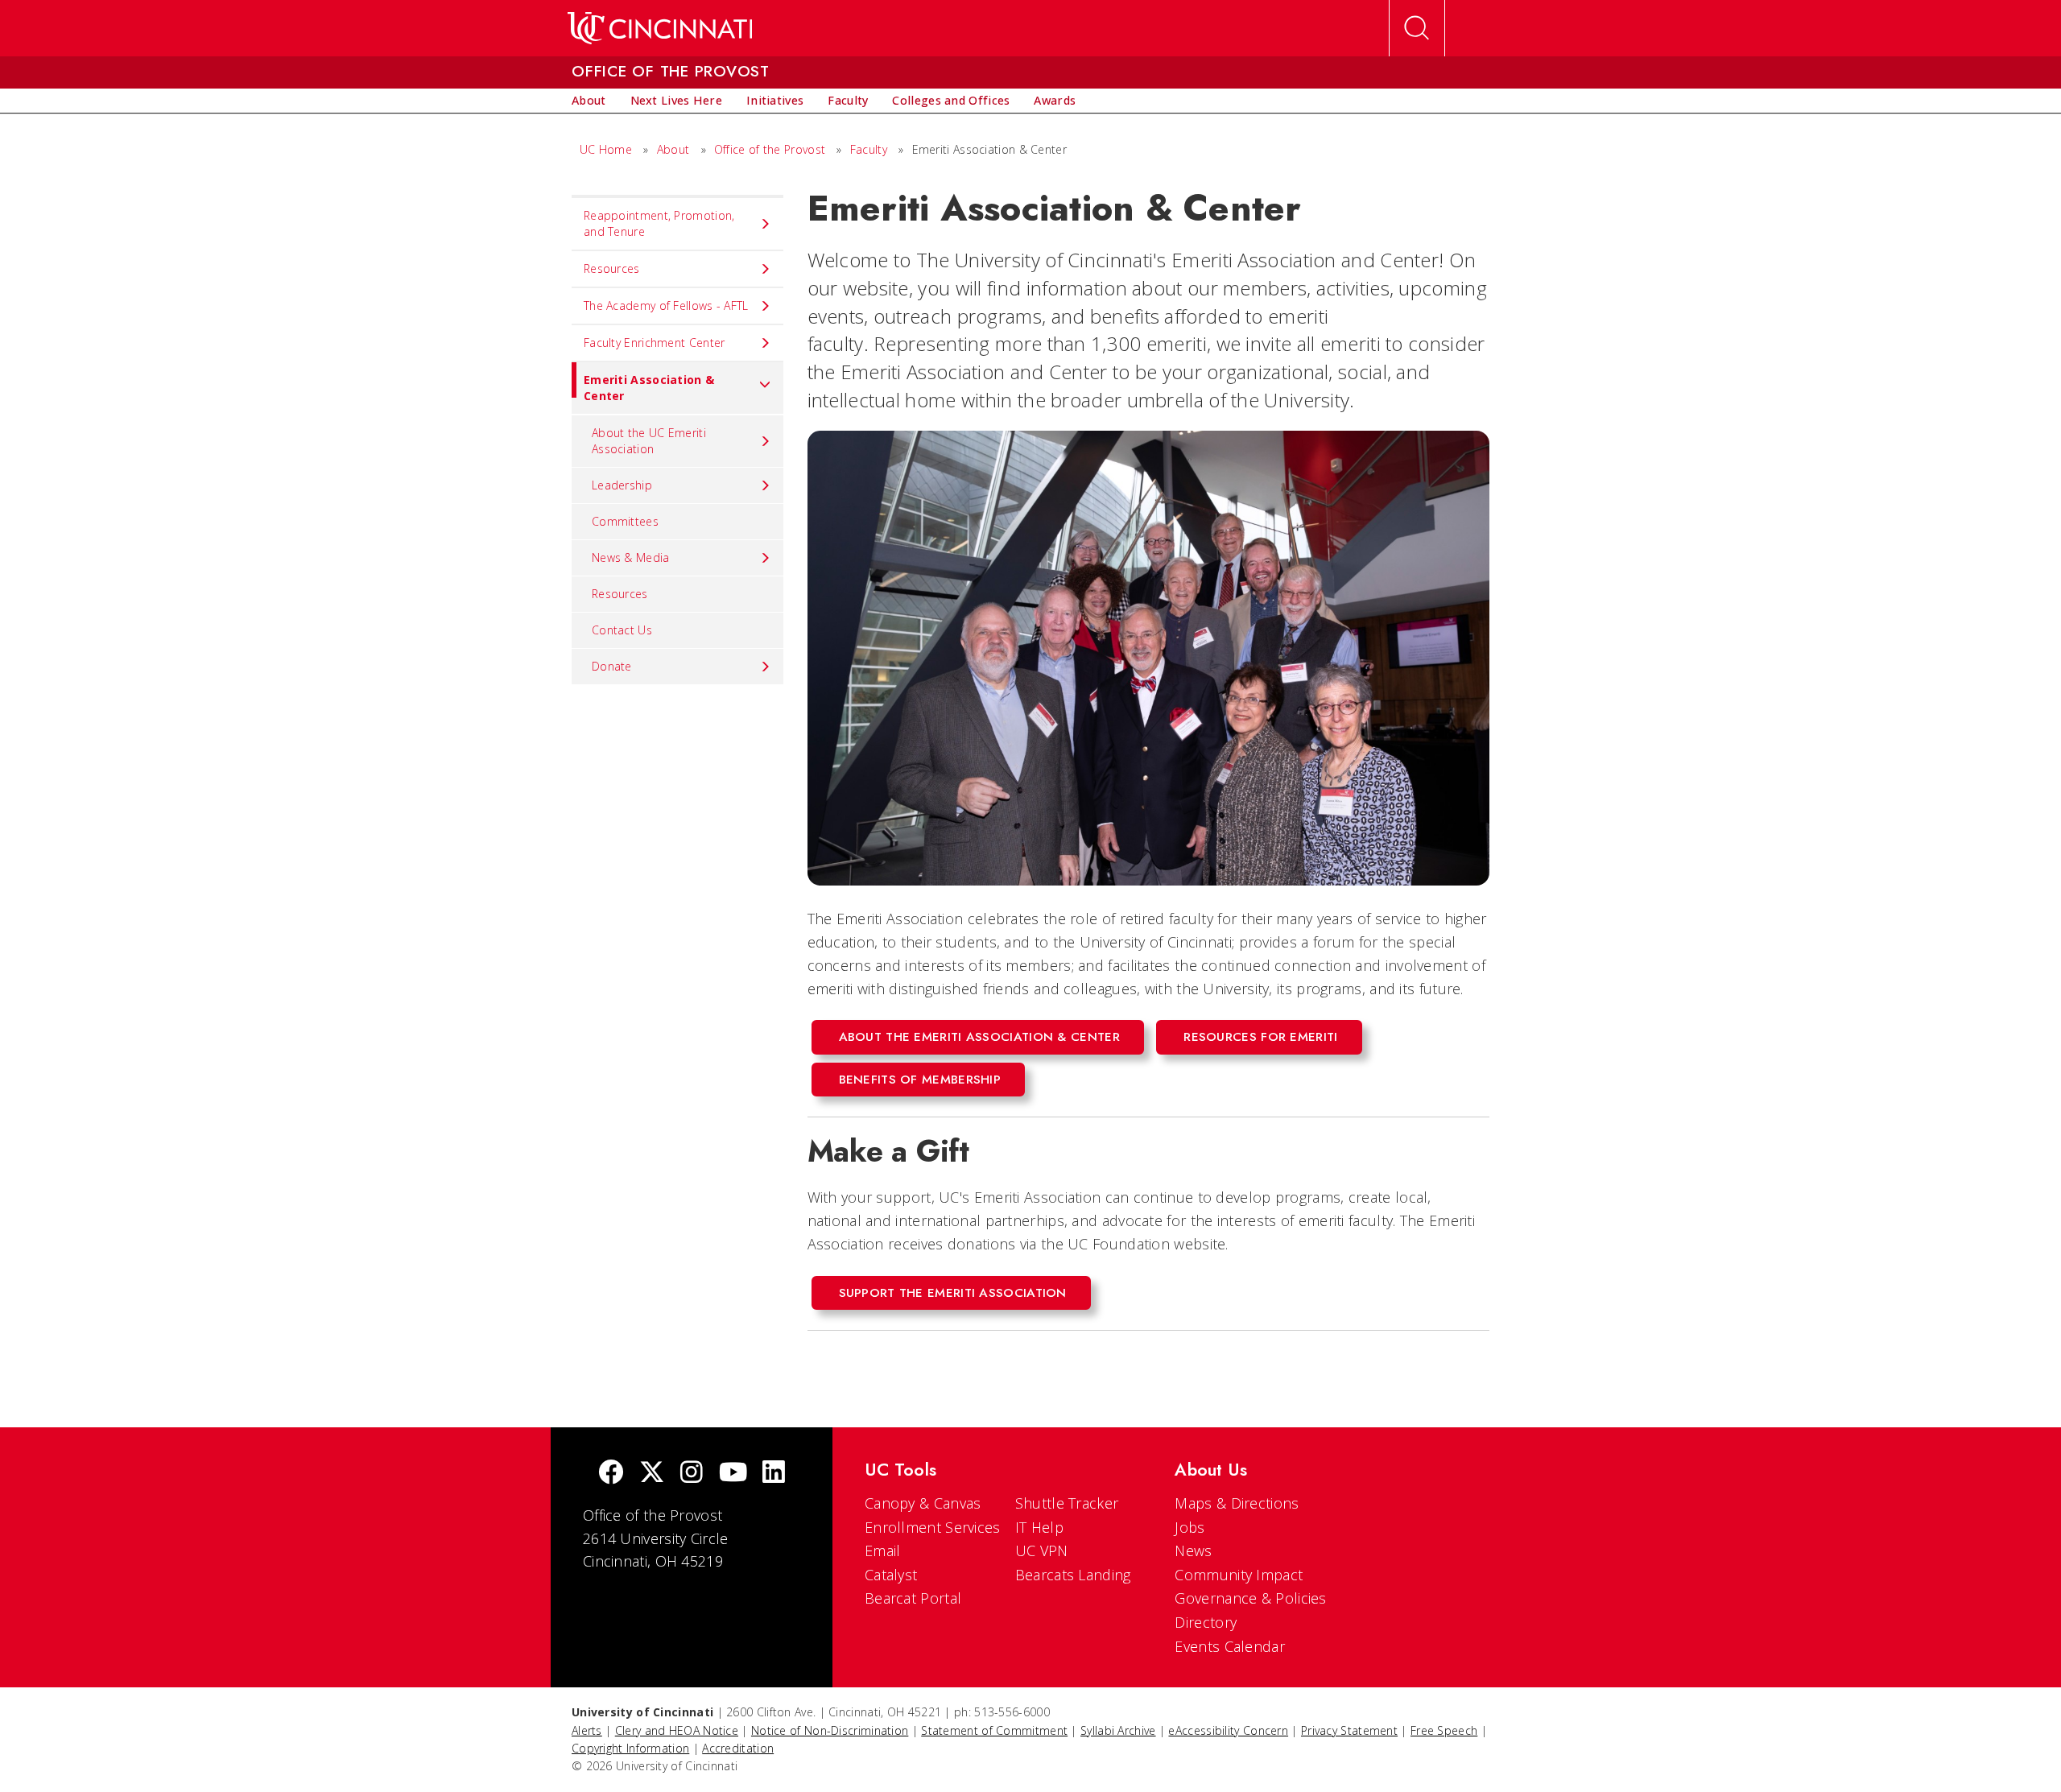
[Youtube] (733, 1474)
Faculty (869, 149)
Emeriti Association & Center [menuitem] (649, 388)
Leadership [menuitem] (622, 485)
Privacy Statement (1349, 1730)
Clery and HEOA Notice (677, 1730)
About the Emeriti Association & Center (979, 1037)
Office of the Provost (770, 149)
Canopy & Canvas (923, 1503)
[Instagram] (692, 1474)
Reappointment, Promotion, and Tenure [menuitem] (659, 223)
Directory (1206, 1622)
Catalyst (891, 1575)
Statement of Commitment (994, 1730)
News (1193, 1550)
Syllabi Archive (1118, 1730)
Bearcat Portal (913, 1598)
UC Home (606, 149)
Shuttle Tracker (1067, 1503)
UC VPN (1042, 1550)
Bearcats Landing (1073, 1575)
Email (883, 1550)
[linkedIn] (774, 1474)
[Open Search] (1417, 28)
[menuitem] (589, 101)
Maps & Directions (1237, 1503)
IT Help (1039, 1527)
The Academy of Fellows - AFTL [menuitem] (666, 306)
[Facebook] (611, 1474)
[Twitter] (652, 1474)
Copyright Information (630, 1748)
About (673, 149)
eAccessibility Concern (1228, 1730)
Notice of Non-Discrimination (830, 1730)
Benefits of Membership (920, 1080)
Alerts (587, 1730)
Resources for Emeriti (1260, 1037)
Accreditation (738, 1748)
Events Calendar (1230, 1646)
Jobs (1190, 1527)
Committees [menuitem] (625, 521)
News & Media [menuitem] (631, 557)
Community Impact (1239, 1575)
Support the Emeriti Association (953, 1293)
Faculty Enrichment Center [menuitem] (655, 343)
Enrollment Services (933, 1527)
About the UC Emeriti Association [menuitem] (649, 441)
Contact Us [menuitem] (622, 630)
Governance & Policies (1250, 1598)
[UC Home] (660, 28)
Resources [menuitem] (612, 268)
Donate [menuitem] (612, 666)
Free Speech (1444, 1730)
